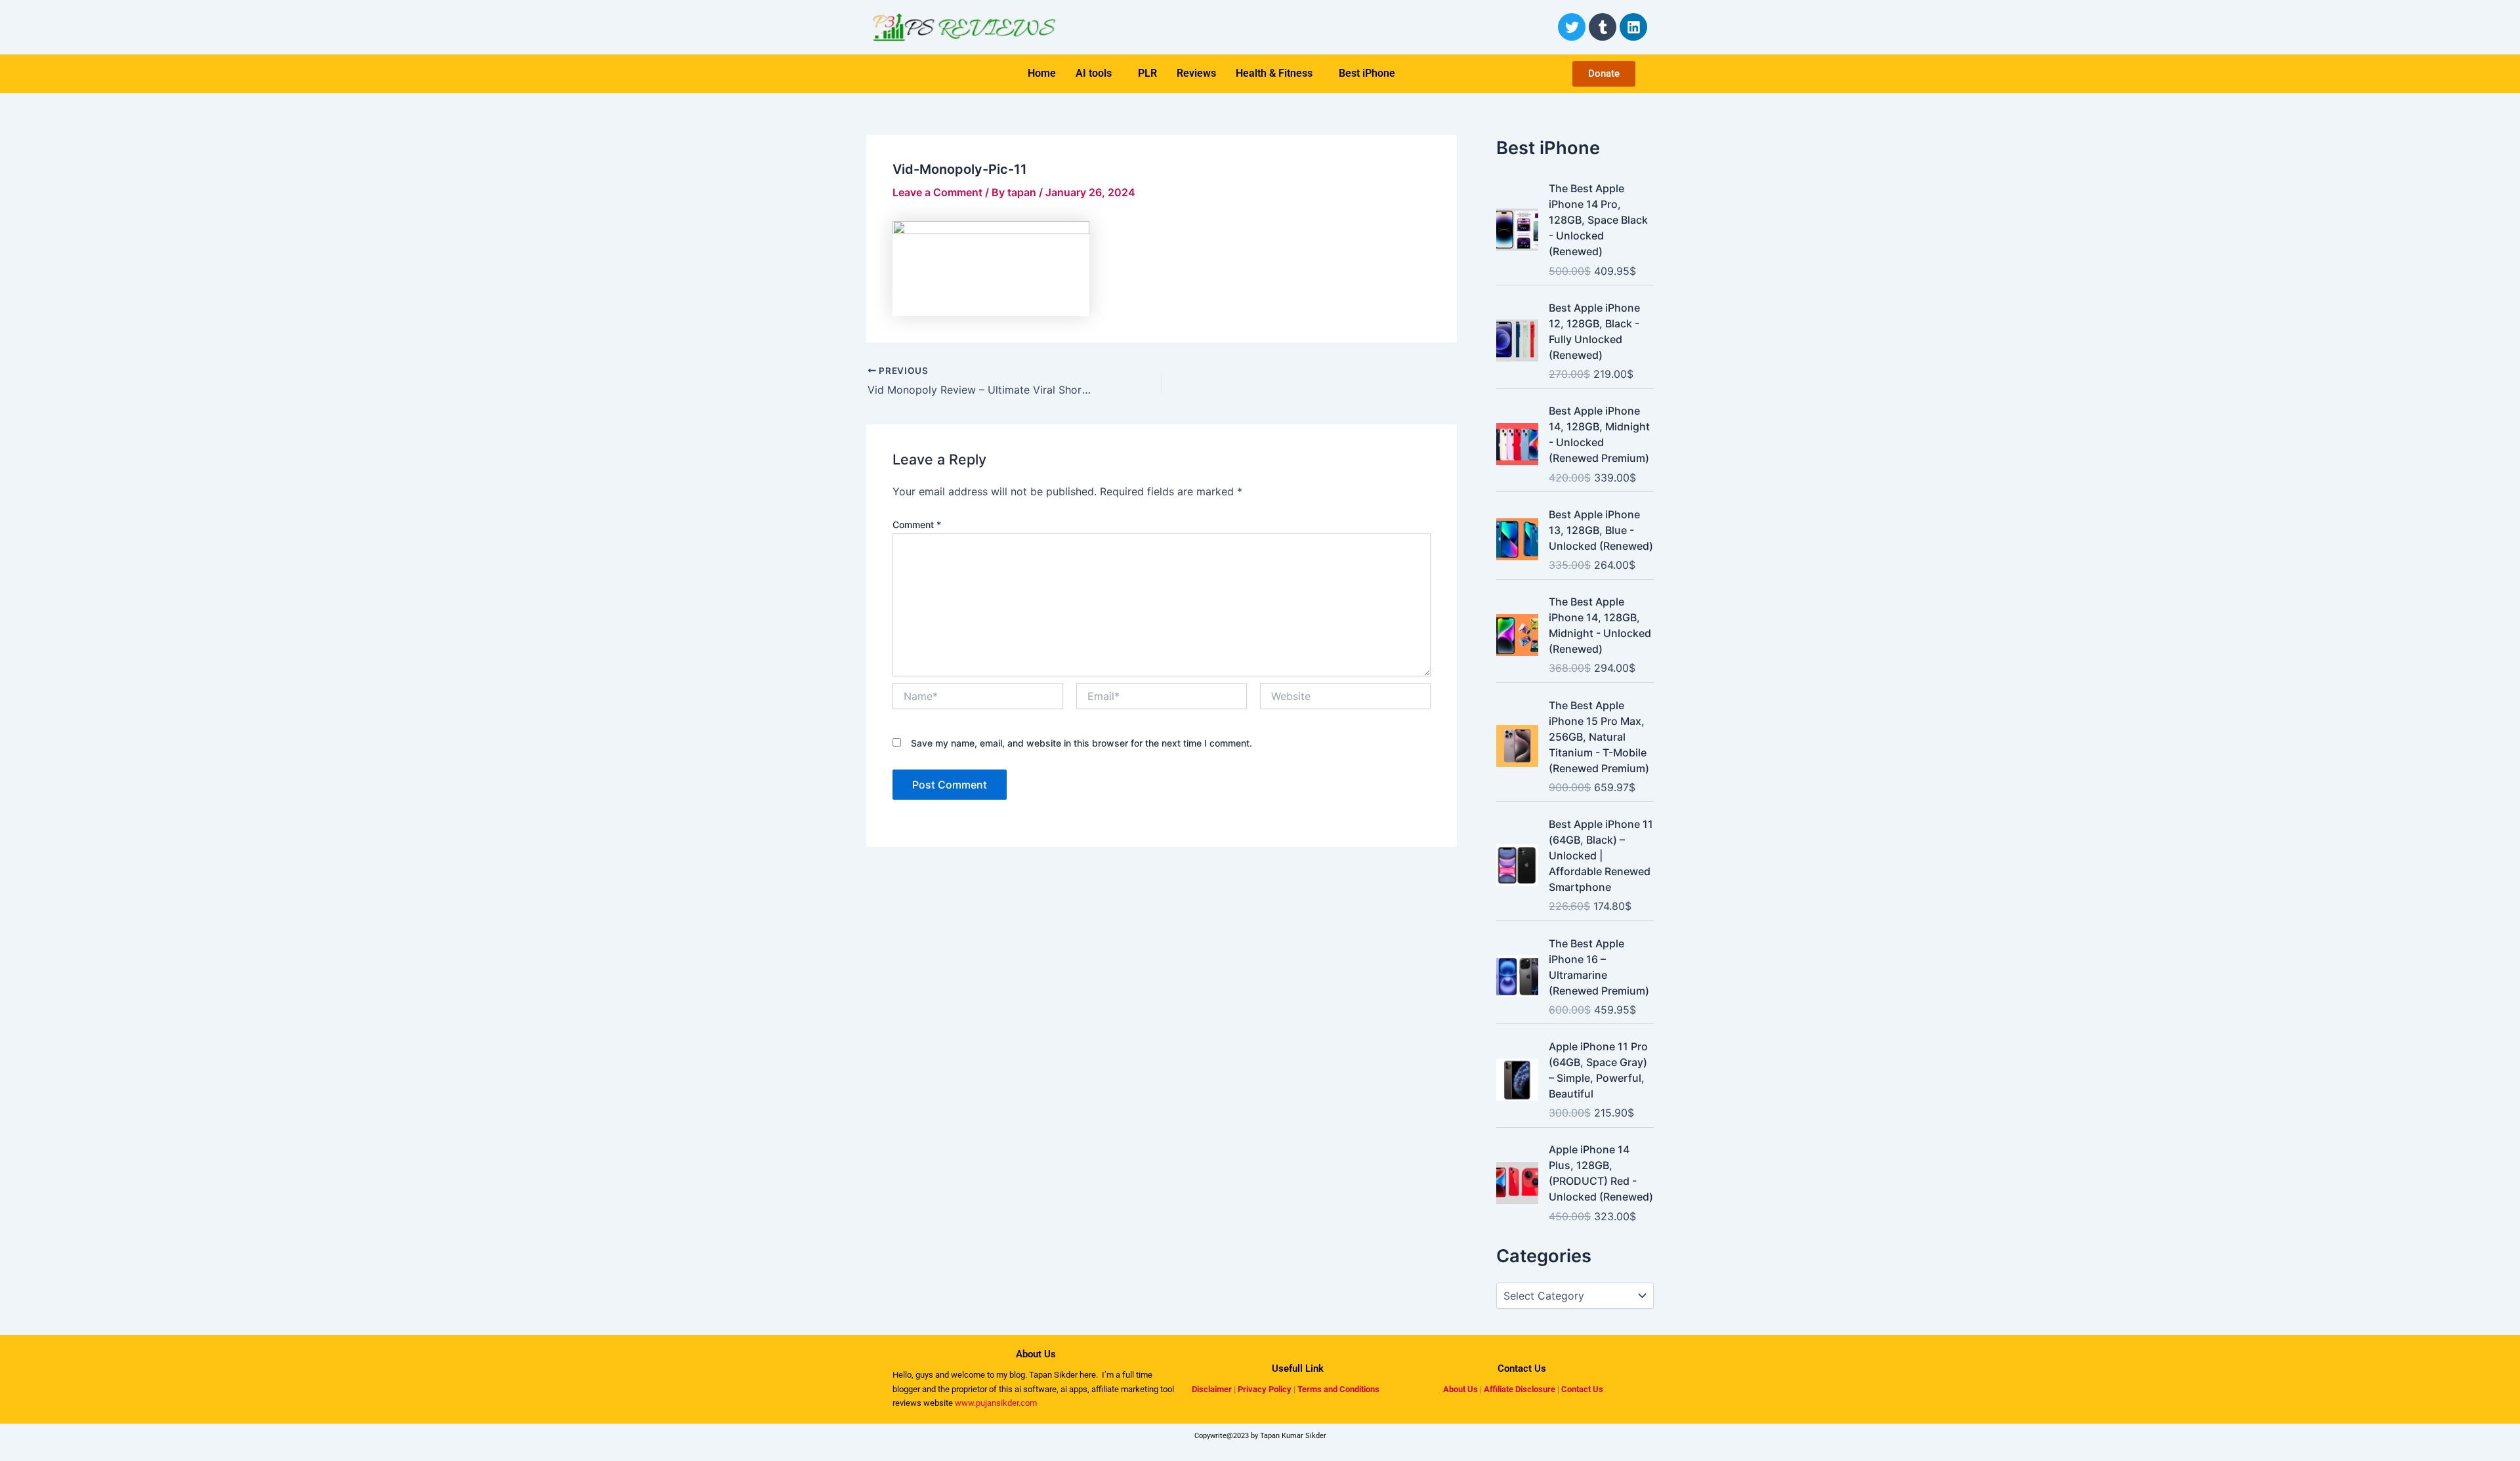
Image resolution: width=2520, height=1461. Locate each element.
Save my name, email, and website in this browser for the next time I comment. (1081, 743)
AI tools (1094, 73)
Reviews (1196, 73)
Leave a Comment (937, 192)
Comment (917, 525)
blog (1016, 1375)
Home (1042, 73)
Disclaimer (1212, 1389)
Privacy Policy (1265, 1389)
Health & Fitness (1274, 73)
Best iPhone (1367, 73)
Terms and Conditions (1338, 1389)
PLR (1147, 73)
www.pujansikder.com (996, 1403)
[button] (1097, 73)
